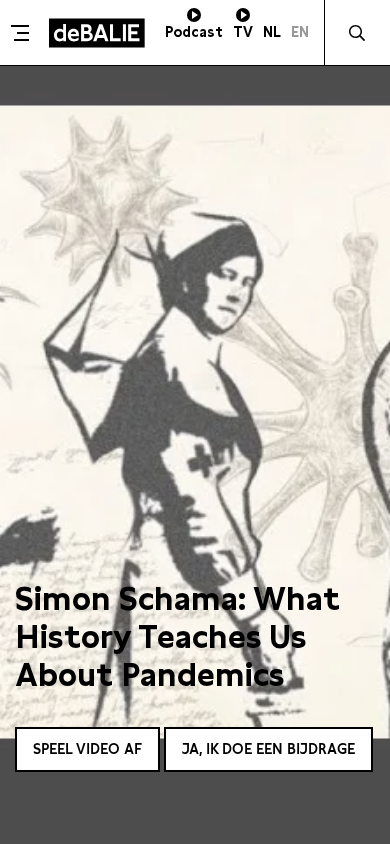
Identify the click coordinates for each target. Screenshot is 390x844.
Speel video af (87, 749)
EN (300, 32)
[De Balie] (97, 33)
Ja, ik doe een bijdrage (268, 749)
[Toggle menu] (22, 33)
